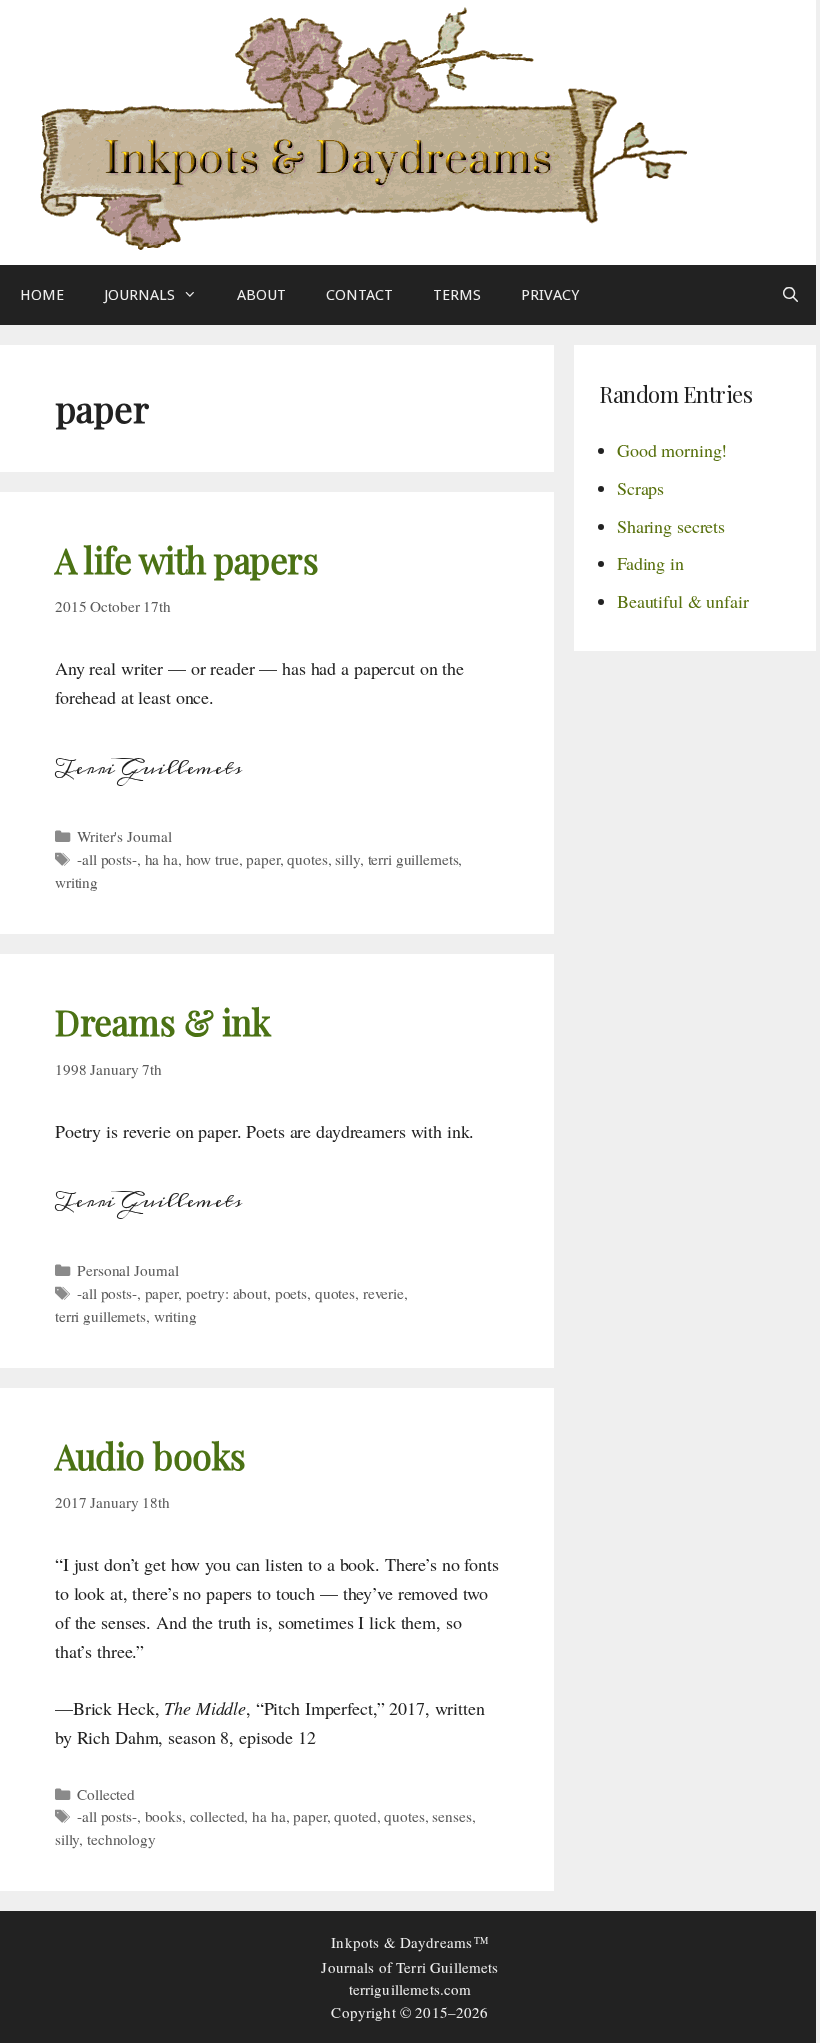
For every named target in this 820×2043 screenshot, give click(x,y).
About (261, 295)
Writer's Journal (124, 836)
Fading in (650, 563)
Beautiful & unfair (683, 601)
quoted (355, 1816)
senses (451, 1816)
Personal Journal (128, 1270)
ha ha (161, 859)
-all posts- (107, 859)
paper (262, 859)
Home (42, 295)
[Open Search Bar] (790, 295)
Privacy (550, 295)
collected (217, 1816)
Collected (106, 1794)
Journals (139, 295)
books (163, 1816)
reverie (383, 1293)
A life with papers (186, 559)
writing (76, 882)
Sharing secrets (671, 526)
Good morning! (672, 450)
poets (291, 1293)
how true (212, 859)
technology (121, 1839)
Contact (359, 295)
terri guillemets (413, 859)
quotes (307, 859)
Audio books (150, 1455)
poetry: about (226, 1293)
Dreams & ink (162, 1021)
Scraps (640, 488)
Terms (457, 295)
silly (347, 859)
